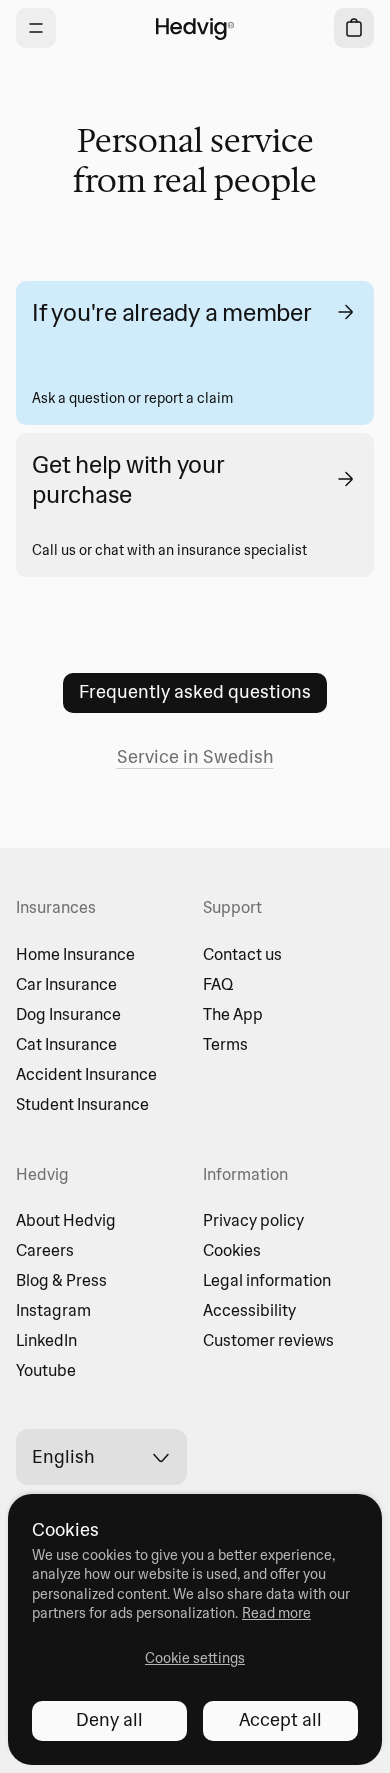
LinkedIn (46, 1340)
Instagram (53, 1310)
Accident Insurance (86, 1074)
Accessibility (249, 1310)
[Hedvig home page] (195, 28)
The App (233, 1014)
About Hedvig (66, 1220)
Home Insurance (75, 954)
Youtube (46, 1370)
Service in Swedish (195, 756)
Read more (276, 1613)
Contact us (242, 954)
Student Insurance (82, 1104)
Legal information (267, 1280)
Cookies (232, 1250)
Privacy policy (253, 1220)
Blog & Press (61, 1280)
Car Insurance (66, 984)
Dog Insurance (68, 1014)
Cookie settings (195, 1658)
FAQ (218, 984)
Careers (45, 1250)
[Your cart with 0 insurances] (354, 28)
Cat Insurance (66, 1044)
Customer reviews (268, 1340)
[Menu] (36, 28)
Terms (225, 1044)
